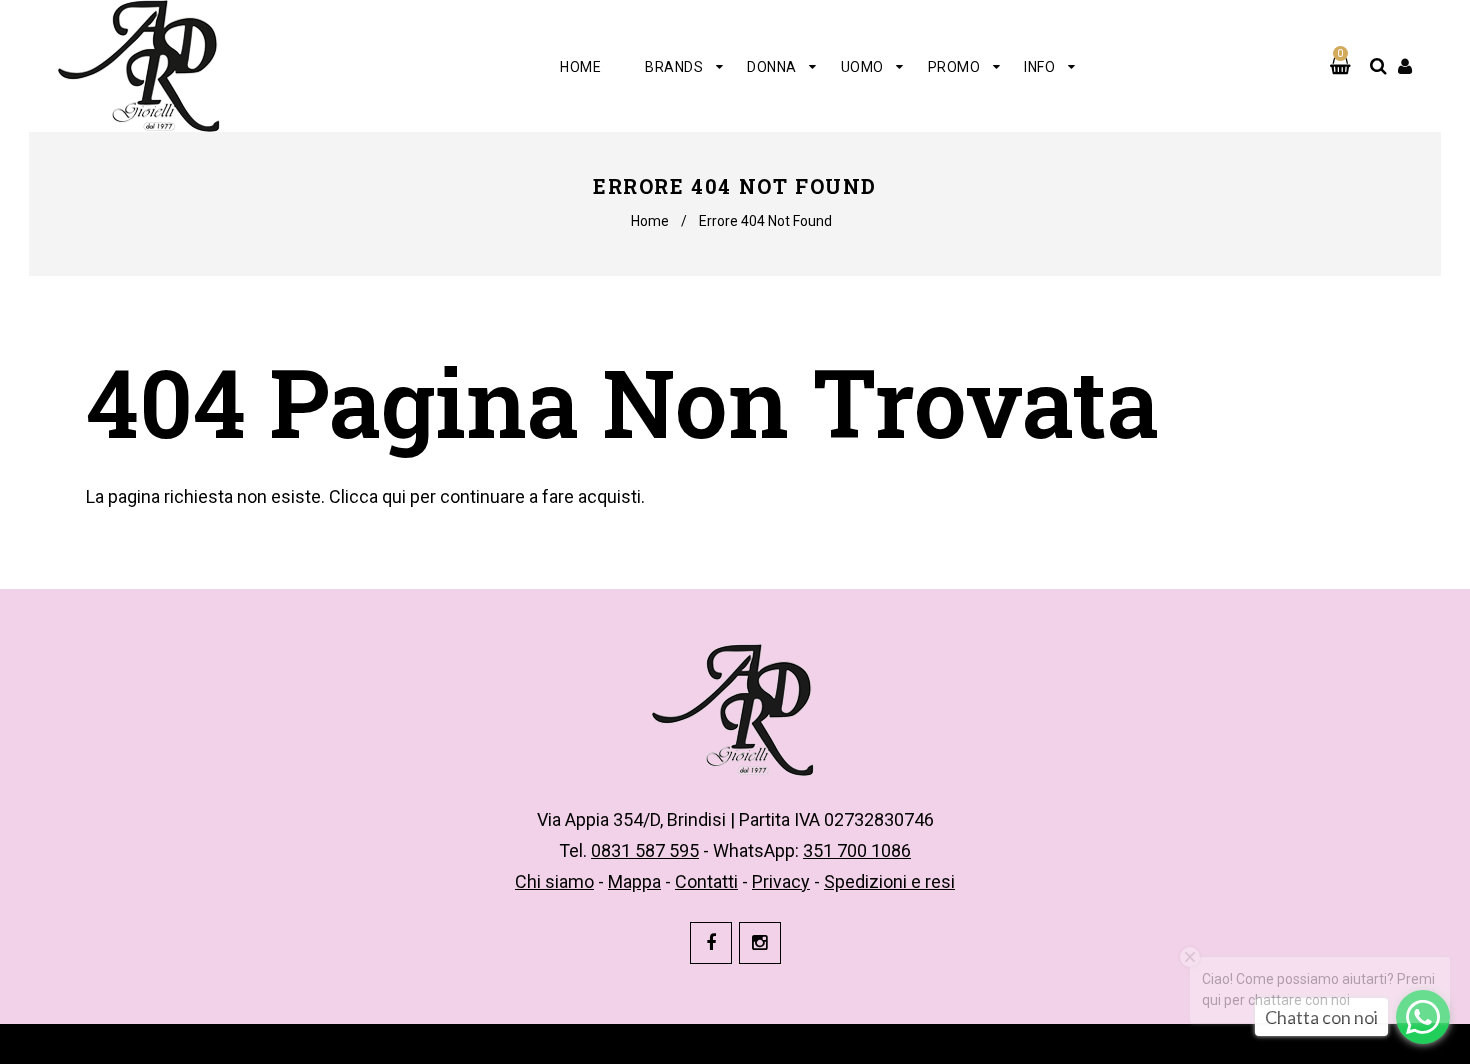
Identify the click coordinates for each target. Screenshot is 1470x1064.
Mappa (634, 881)
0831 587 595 (645, 850)
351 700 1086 (857, 850)
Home (650, 221)
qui (394, 496)
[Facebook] (711, 943)
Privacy (781, 881)
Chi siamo (554, 881)
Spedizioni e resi (889, 881)
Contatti (706, 881)
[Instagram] (760, 943)
